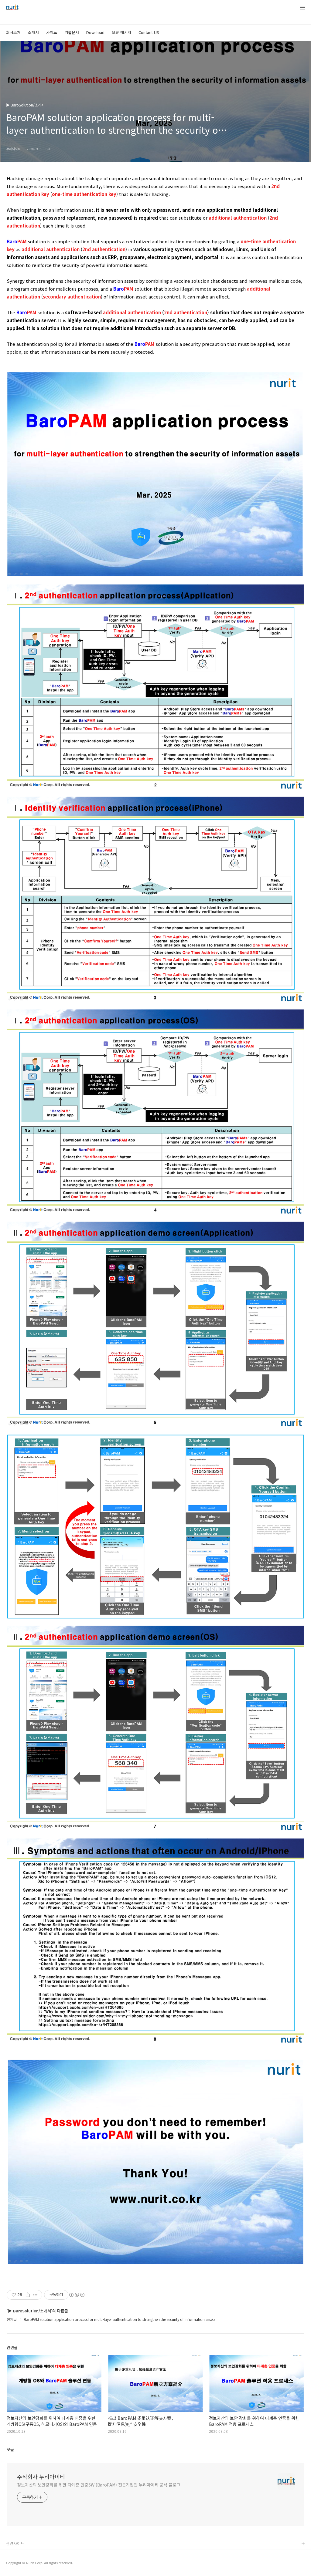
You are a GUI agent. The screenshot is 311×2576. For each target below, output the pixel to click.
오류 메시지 (121, 32)
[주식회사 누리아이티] (12, 8)
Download (95, 32)
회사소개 (13, 32)
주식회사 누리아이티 (41, 2477)
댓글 (10, 2449)
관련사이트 (15, 2543)
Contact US (149, 32)
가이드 (52, 32)
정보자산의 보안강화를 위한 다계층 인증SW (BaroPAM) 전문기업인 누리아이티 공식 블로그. (99, 2485)
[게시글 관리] (35, 2295)
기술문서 (72, 32)
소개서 (33, 32)
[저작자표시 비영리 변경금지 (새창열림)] (77, 2295)
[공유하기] (28, 2295)
